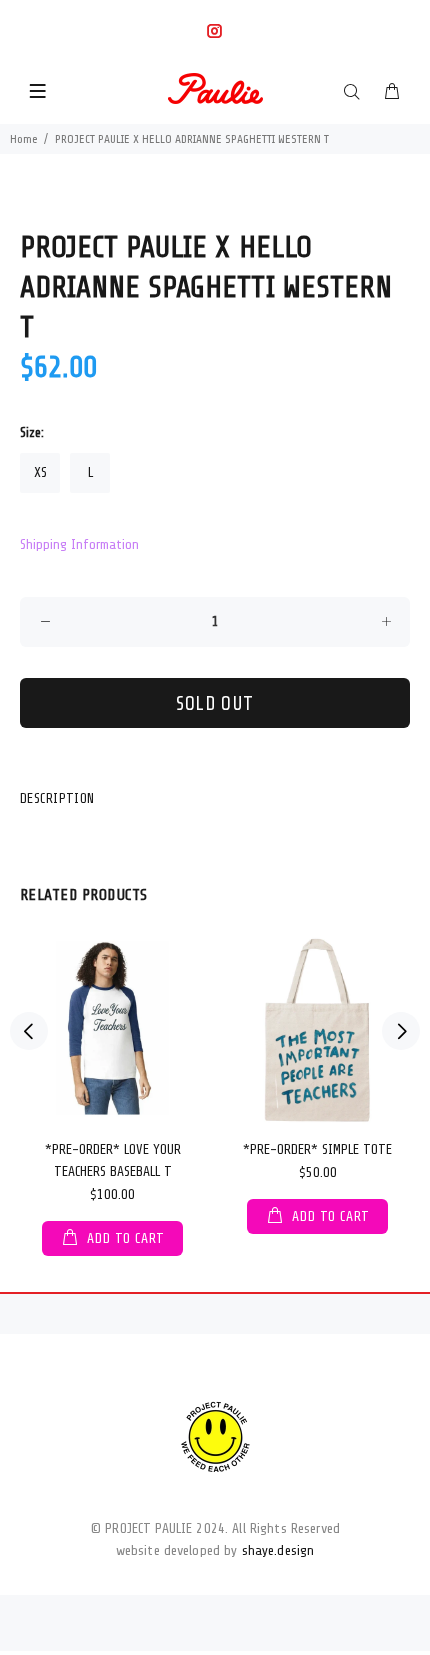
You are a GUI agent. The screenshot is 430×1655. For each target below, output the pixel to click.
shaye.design (278, 1550)
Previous (29, 1031)
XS (40, 472)
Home (24, 139)
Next (401, 1031)
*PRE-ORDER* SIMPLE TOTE (317, 1149)
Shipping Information (79, 544)
